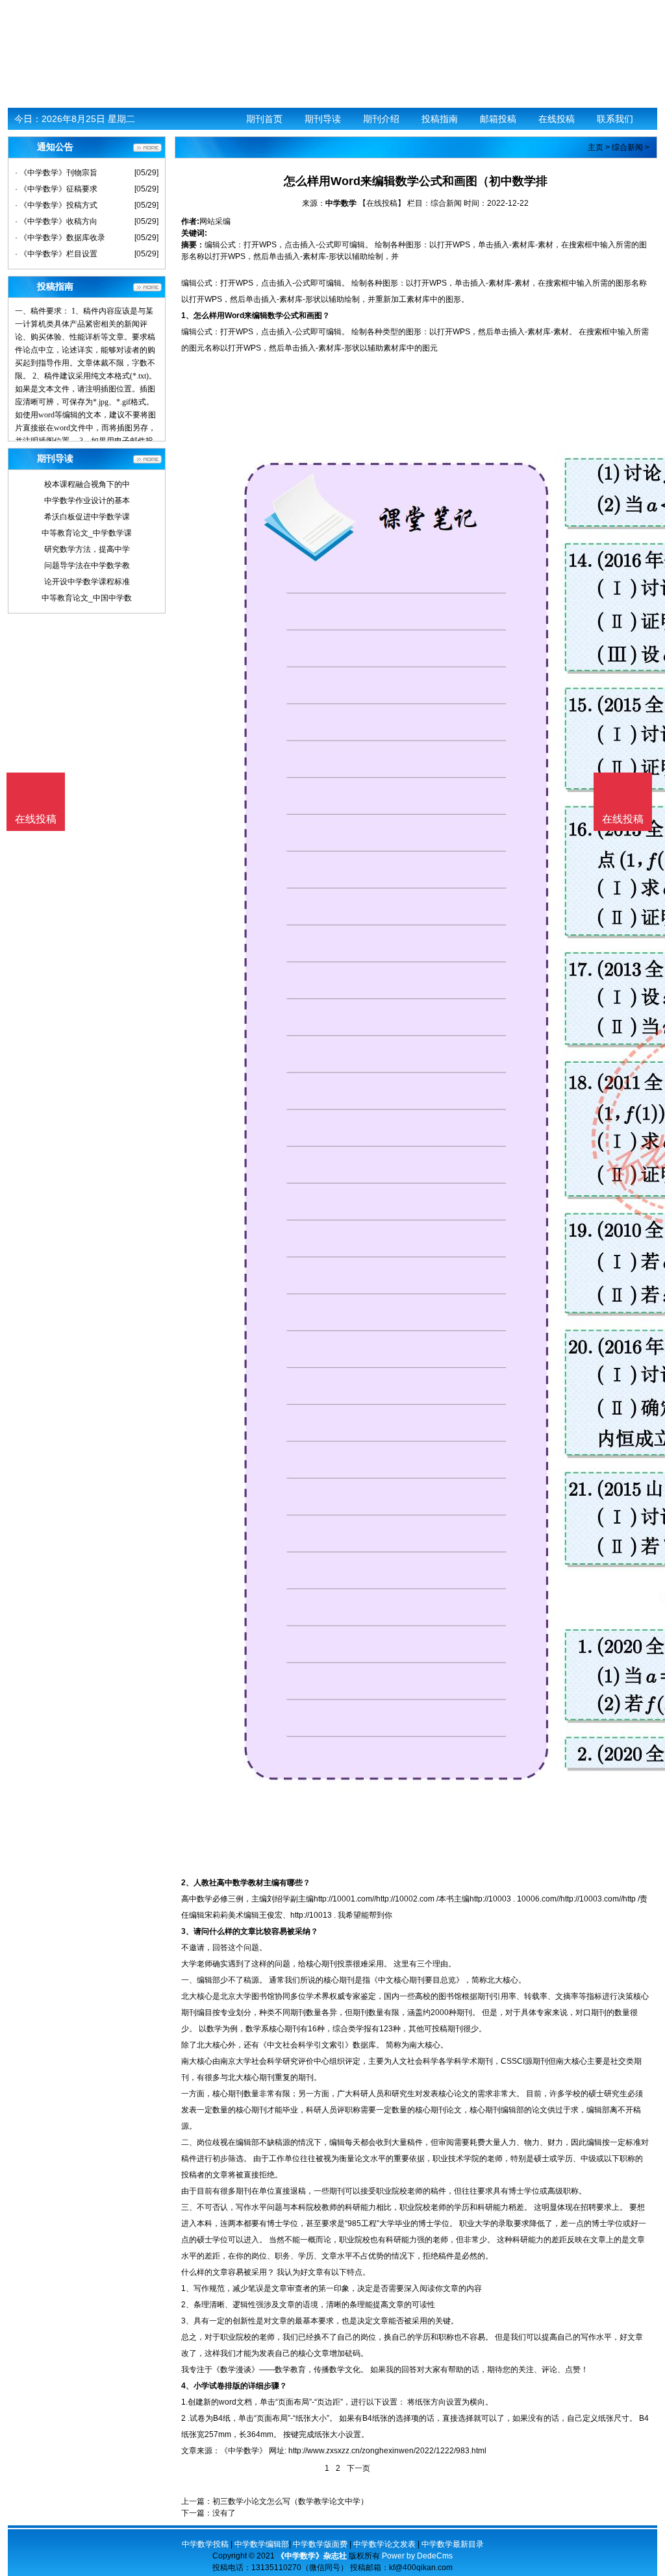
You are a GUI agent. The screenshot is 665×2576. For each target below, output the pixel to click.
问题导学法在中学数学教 (87, 565)
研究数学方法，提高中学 (87, 549)
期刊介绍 (381, 119)
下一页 (358, 2468)
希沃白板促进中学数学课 (87, 517)
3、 (187, 1931)
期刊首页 (264, 119)
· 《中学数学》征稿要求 (56, 189)
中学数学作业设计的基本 (87, 501)
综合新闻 (627, 147)
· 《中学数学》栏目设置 (56, 254)
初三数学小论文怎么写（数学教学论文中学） (290, 2501)
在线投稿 (557, 119)
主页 (596, 147)
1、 (187, 316)
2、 (187, 1883)
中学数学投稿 (205, 2544)
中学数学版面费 (320, 2544)
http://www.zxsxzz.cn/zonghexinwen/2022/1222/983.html (387, 2451)
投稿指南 (440, 119)
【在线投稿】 (382, 203)
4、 (187, 2386)
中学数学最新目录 (453, 2544)
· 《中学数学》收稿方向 (56, 221)
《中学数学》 (244, 2451)
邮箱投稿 (498, 119)
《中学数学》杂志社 (312, 2556)
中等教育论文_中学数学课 (87, 533)
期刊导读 (323, 119)
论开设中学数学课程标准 (87, 582)
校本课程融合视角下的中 (87, 484)
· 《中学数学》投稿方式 (56, 205)
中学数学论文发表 (384, 2544)
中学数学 (341, 203)
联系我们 (615, 119)
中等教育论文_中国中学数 (87, 598)
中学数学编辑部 (262, 2544)
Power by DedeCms (417, 2556)
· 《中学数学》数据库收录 (60, 238)
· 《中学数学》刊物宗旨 (56, 173)
